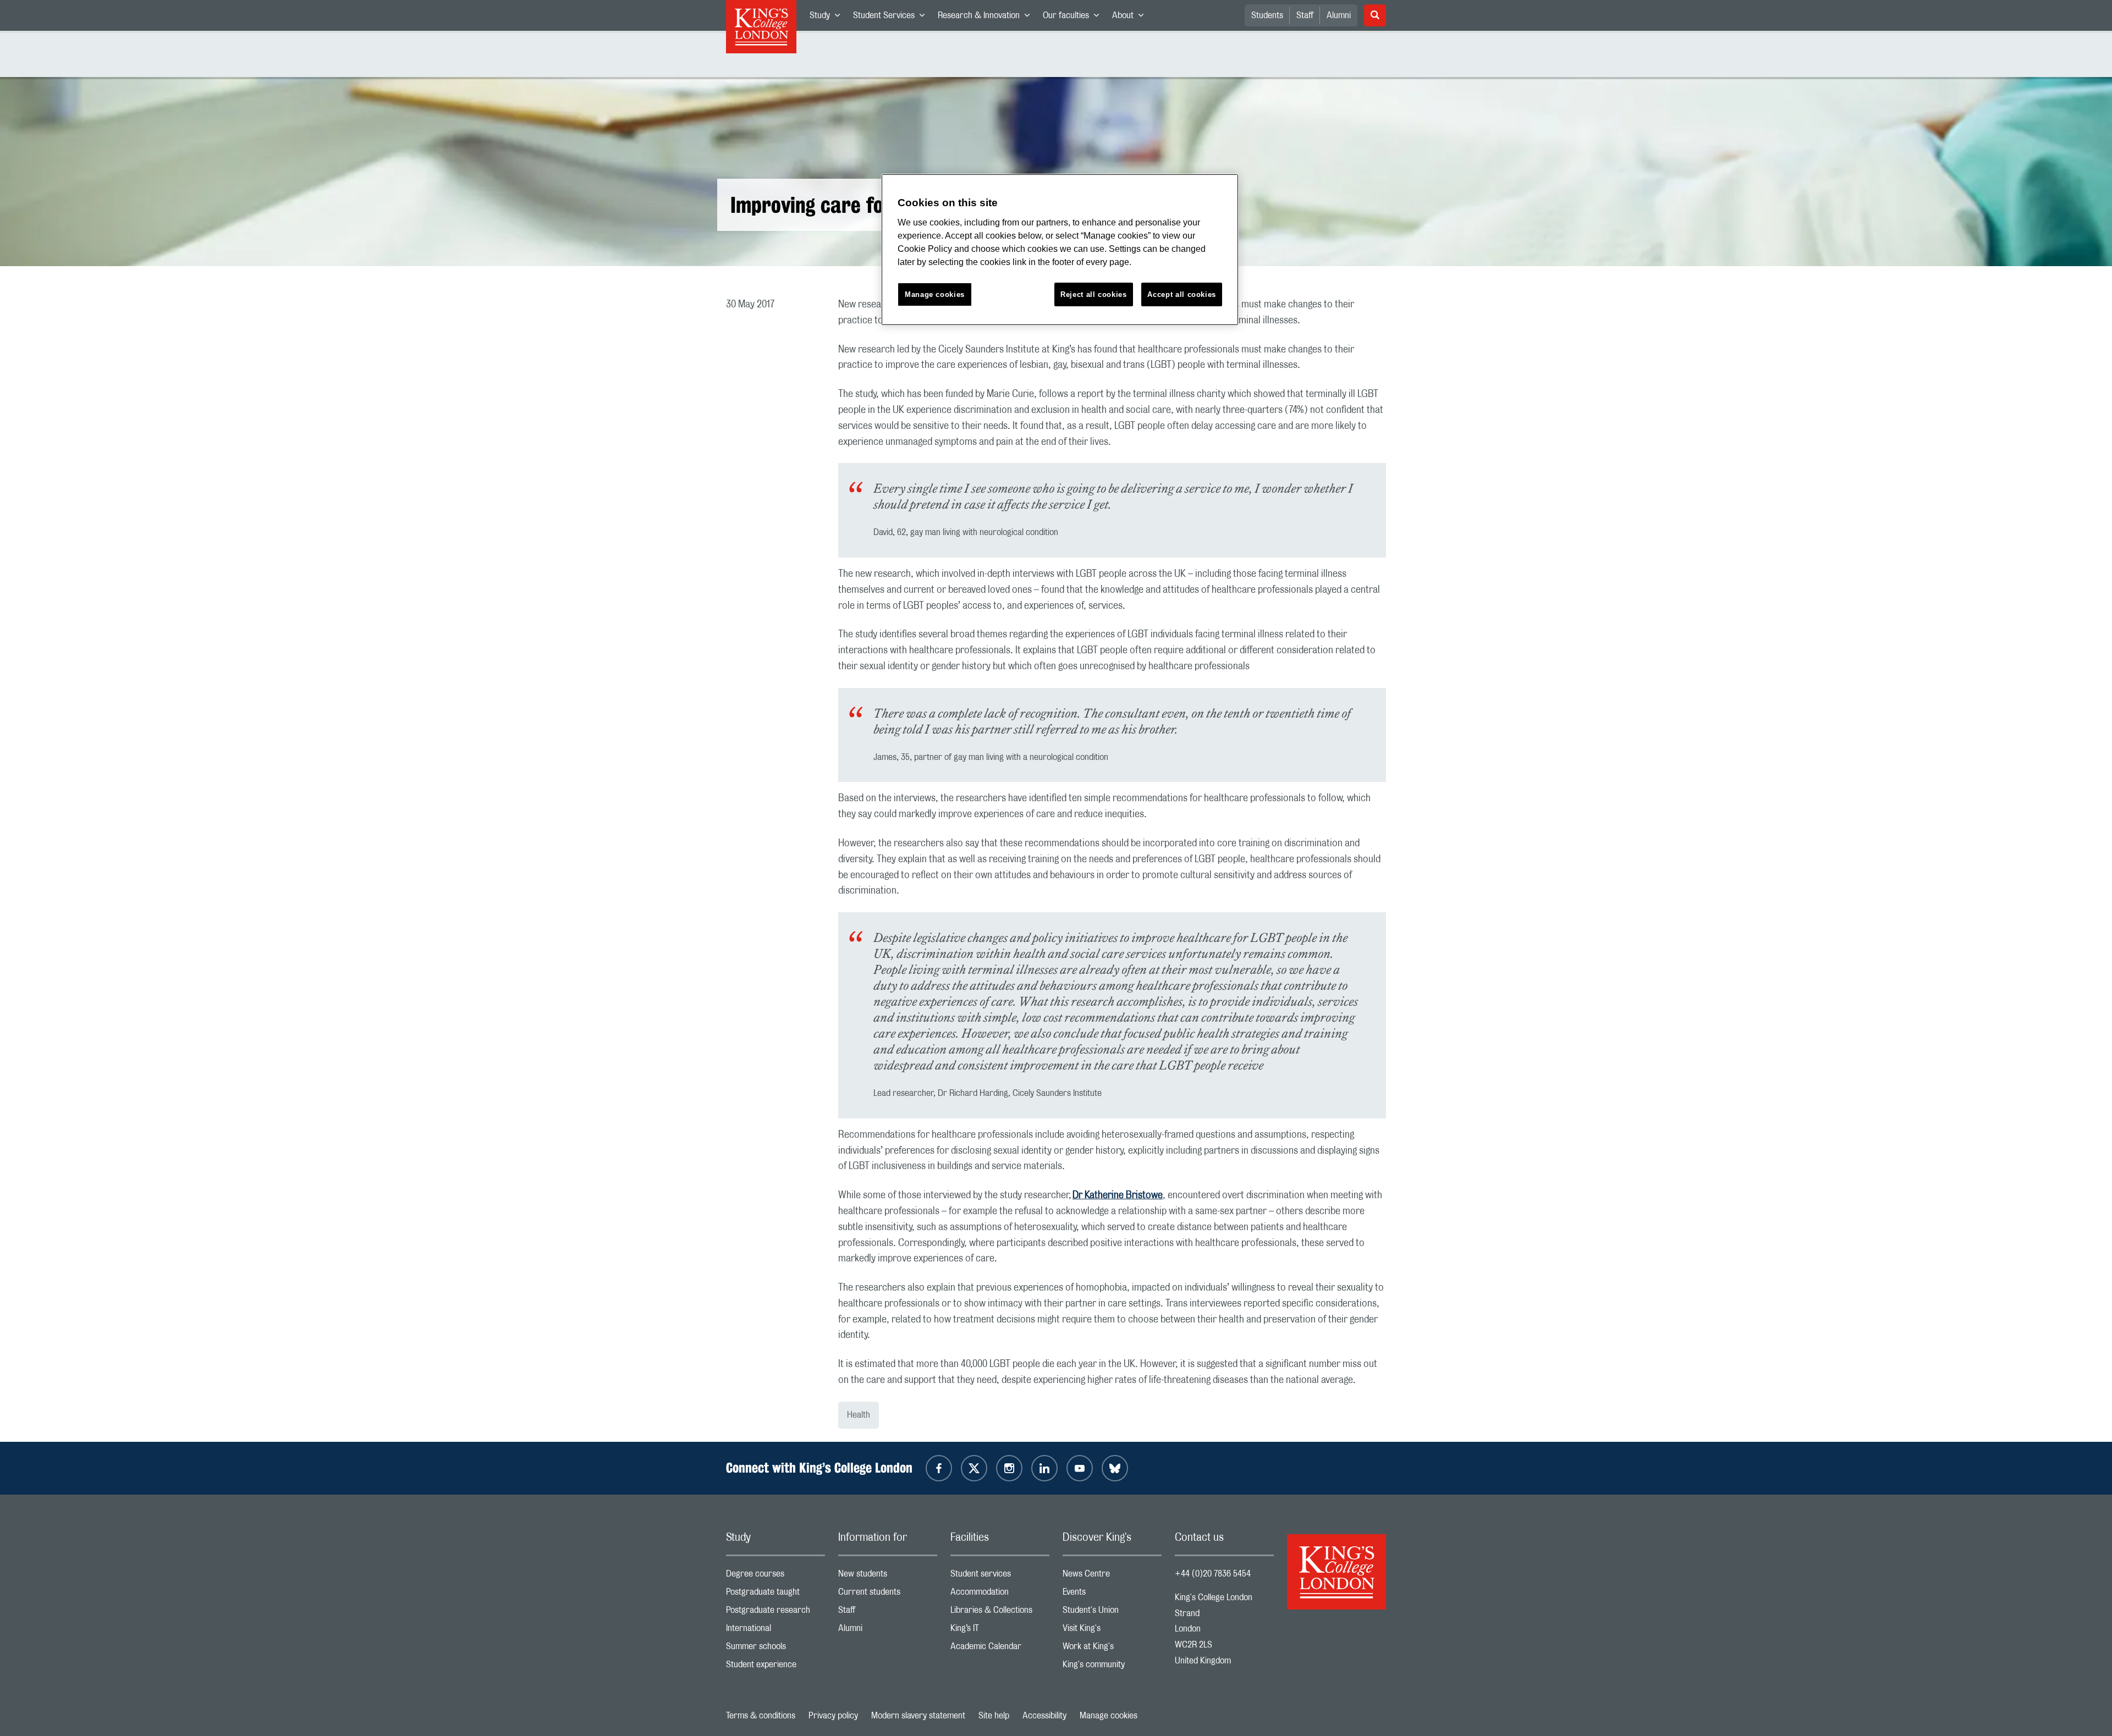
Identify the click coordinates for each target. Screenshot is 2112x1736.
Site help (994, 1716)
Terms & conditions (761, 1716)
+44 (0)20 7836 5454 (1213, 1574)
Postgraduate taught (776, 1594)
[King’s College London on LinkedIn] (1044, 1468)
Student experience (776, 1667)
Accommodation (1000, 1594)
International (776, 1631)
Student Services (892, 18)
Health (859, 1415)
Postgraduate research (776, 1613)
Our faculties (1074, 18)
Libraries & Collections (1000, 1613)
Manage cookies (1109, 1716)
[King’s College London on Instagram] (1009, 1468)
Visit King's (1112, 1631)
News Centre (1112, 1576)
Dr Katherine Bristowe (1118, 1195)
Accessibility (1044, 1716)
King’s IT (1000, 1631)
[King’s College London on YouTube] (1080, 1468)
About (1131, 18)
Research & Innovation (987, 18)
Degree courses (776, 1576)
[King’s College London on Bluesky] (1115, 1468)
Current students (888, 1594)
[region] (1060, 250)
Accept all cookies (1182, 294)
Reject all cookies (1094, 294)
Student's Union (1112, 1613)
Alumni (1339, 15)
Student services (1000, 1576)
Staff (1305, 15)
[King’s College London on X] (974, 1468)
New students (888, 1576)
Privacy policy (833, 1716)
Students (1267, 15)
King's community (1112, 1667)
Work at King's (1112, 1649)
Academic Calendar (1000, 1649)
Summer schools (776, 1649)
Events (1112, 1594)
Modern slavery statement (918, 1716)
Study (828, 18)
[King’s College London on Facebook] (939, 1468)
